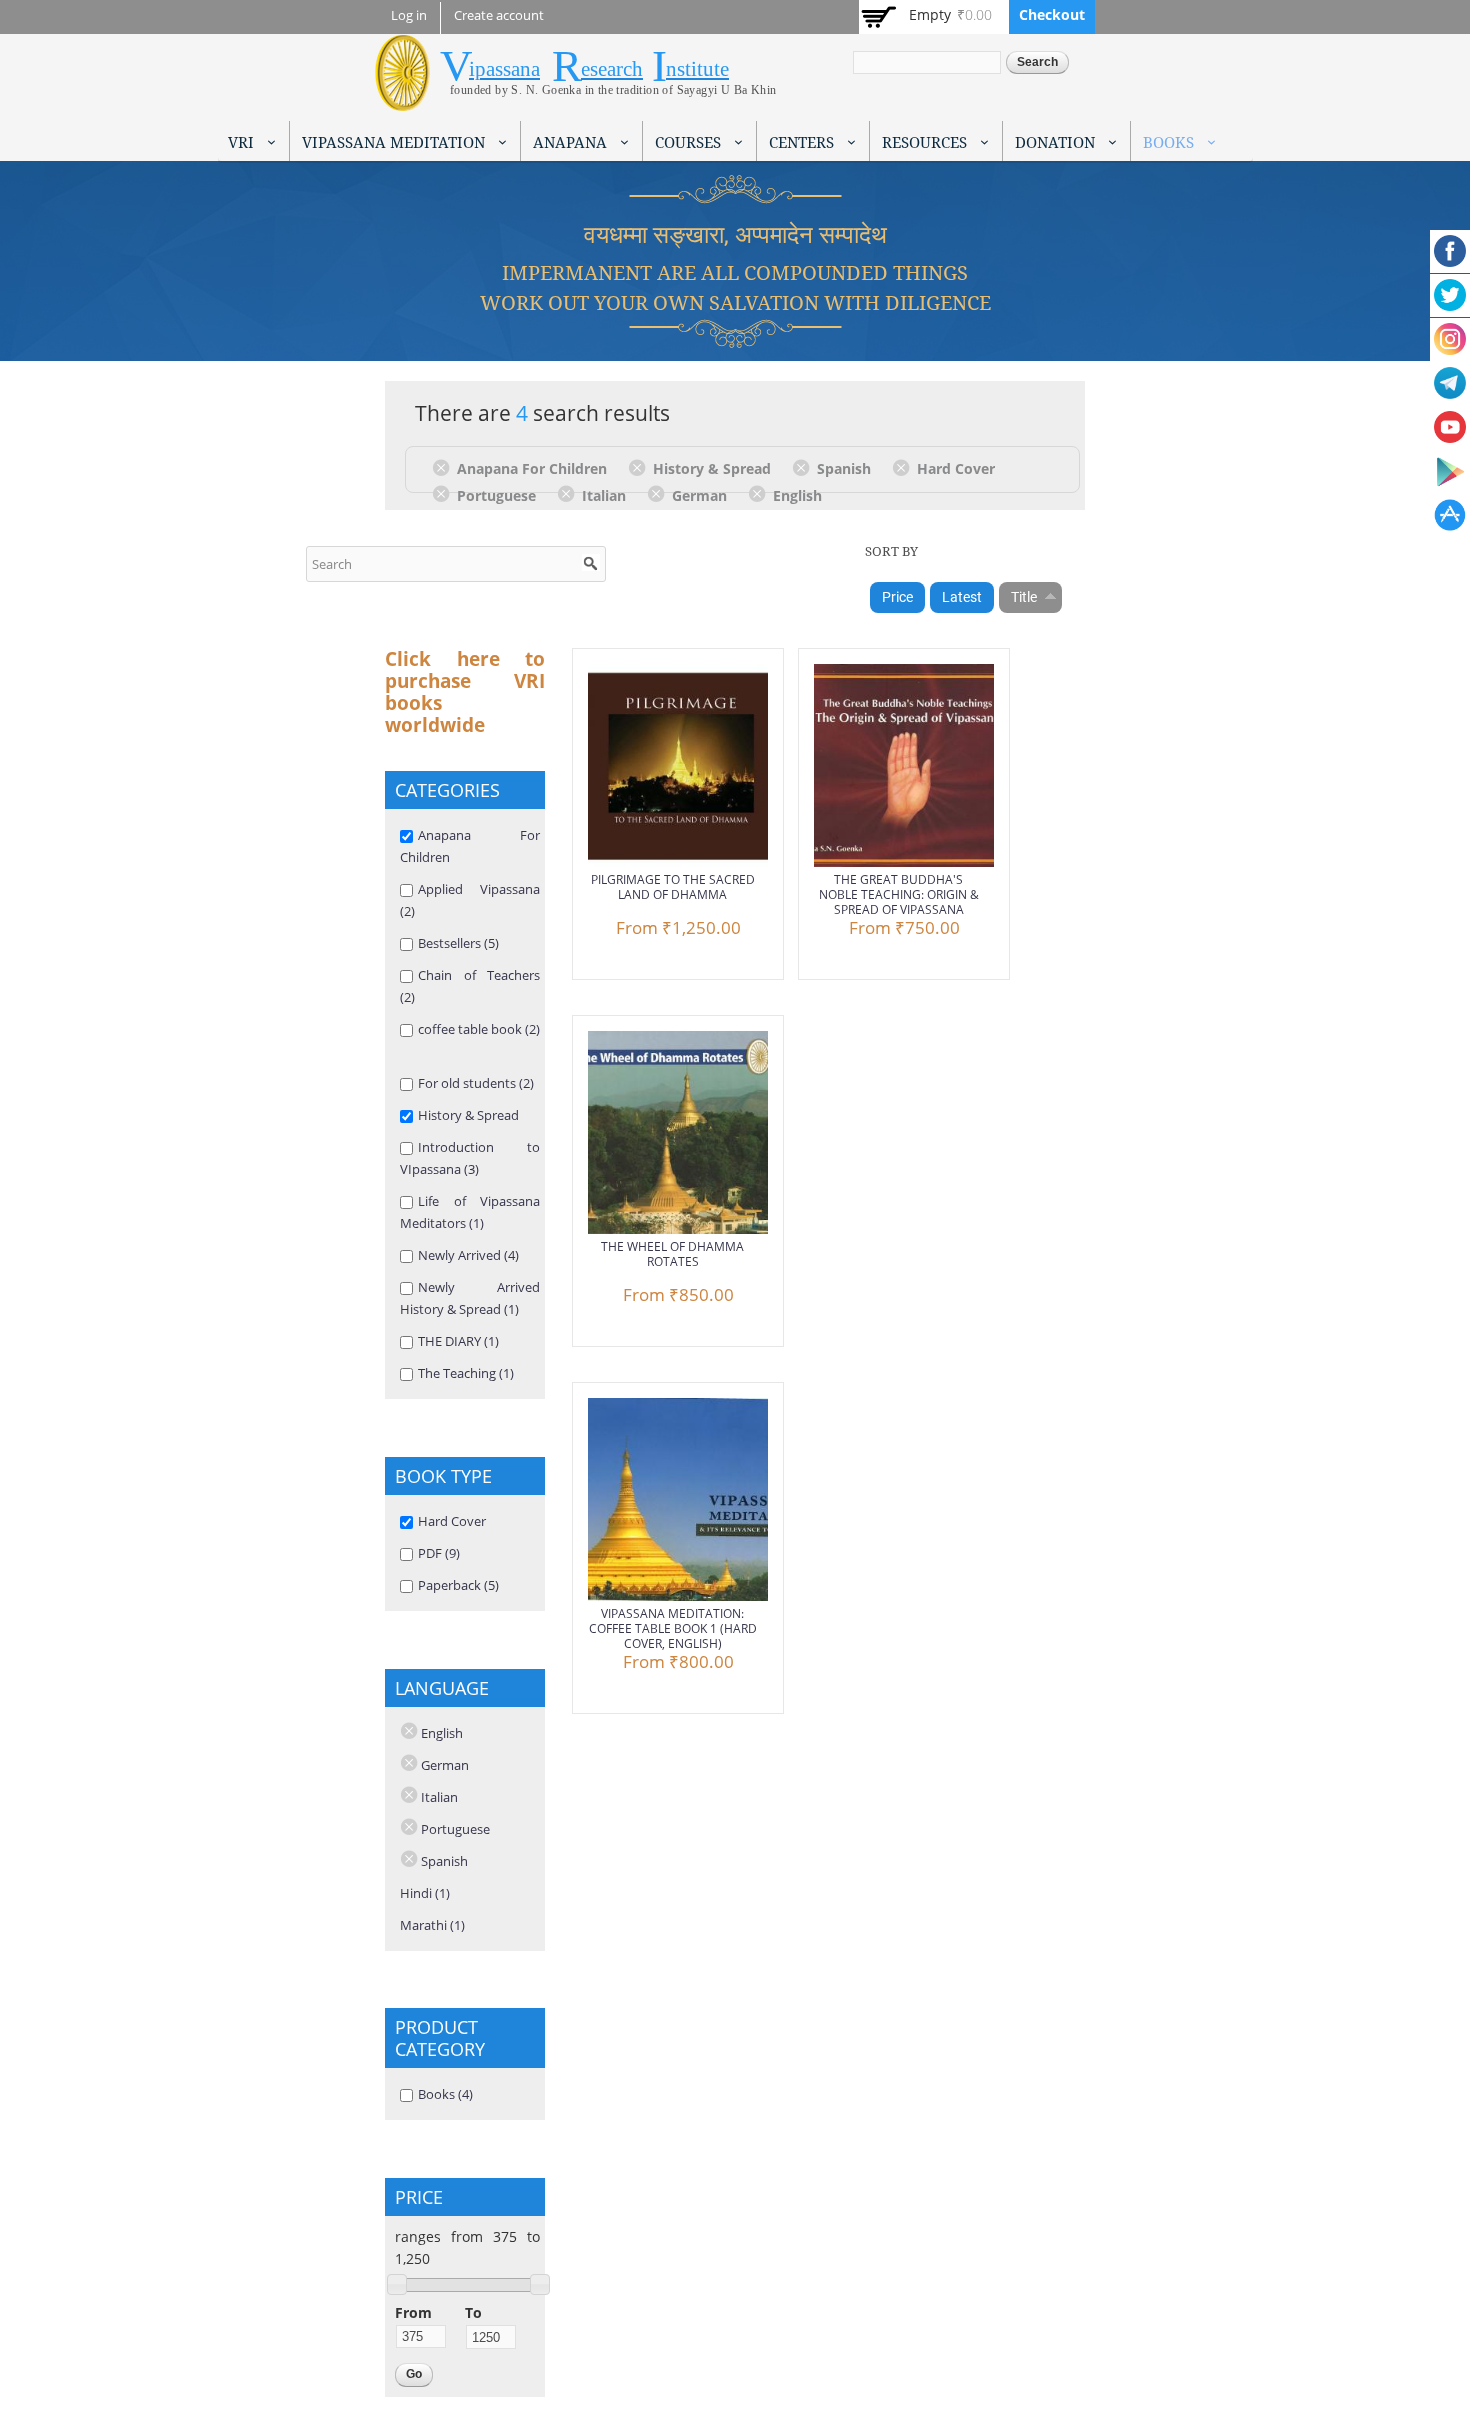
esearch (612, 69)
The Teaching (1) (466, 1373)
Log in (409, 15)
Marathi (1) (432, 1925)
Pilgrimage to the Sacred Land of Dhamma (673, 887)
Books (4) (445, 2094)
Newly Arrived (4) (468, 1255)
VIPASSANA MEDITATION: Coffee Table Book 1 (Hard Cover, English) (673, 1628)
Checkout (1052, 14)
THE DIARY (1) (458, 1341)
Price (897, 597)
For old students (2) (476, 1083)
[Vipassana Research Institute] (402, 99)
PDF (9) (439, 1553)
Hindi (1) (425, 1893)
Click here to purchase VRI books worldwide (465, 692)
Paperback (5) (458, 1585)
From (413, 2312)
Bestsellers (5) (458, 943)
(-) (444, 467)
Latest (962, 597)
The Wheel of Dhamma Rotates (672, 1254)
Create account (499, 15)
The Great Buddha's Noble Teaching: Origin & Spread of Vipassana (899, 894)
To (473, 2312)
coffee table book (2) (479, 1029)
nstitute (697, 69)
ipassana (504, 69)
